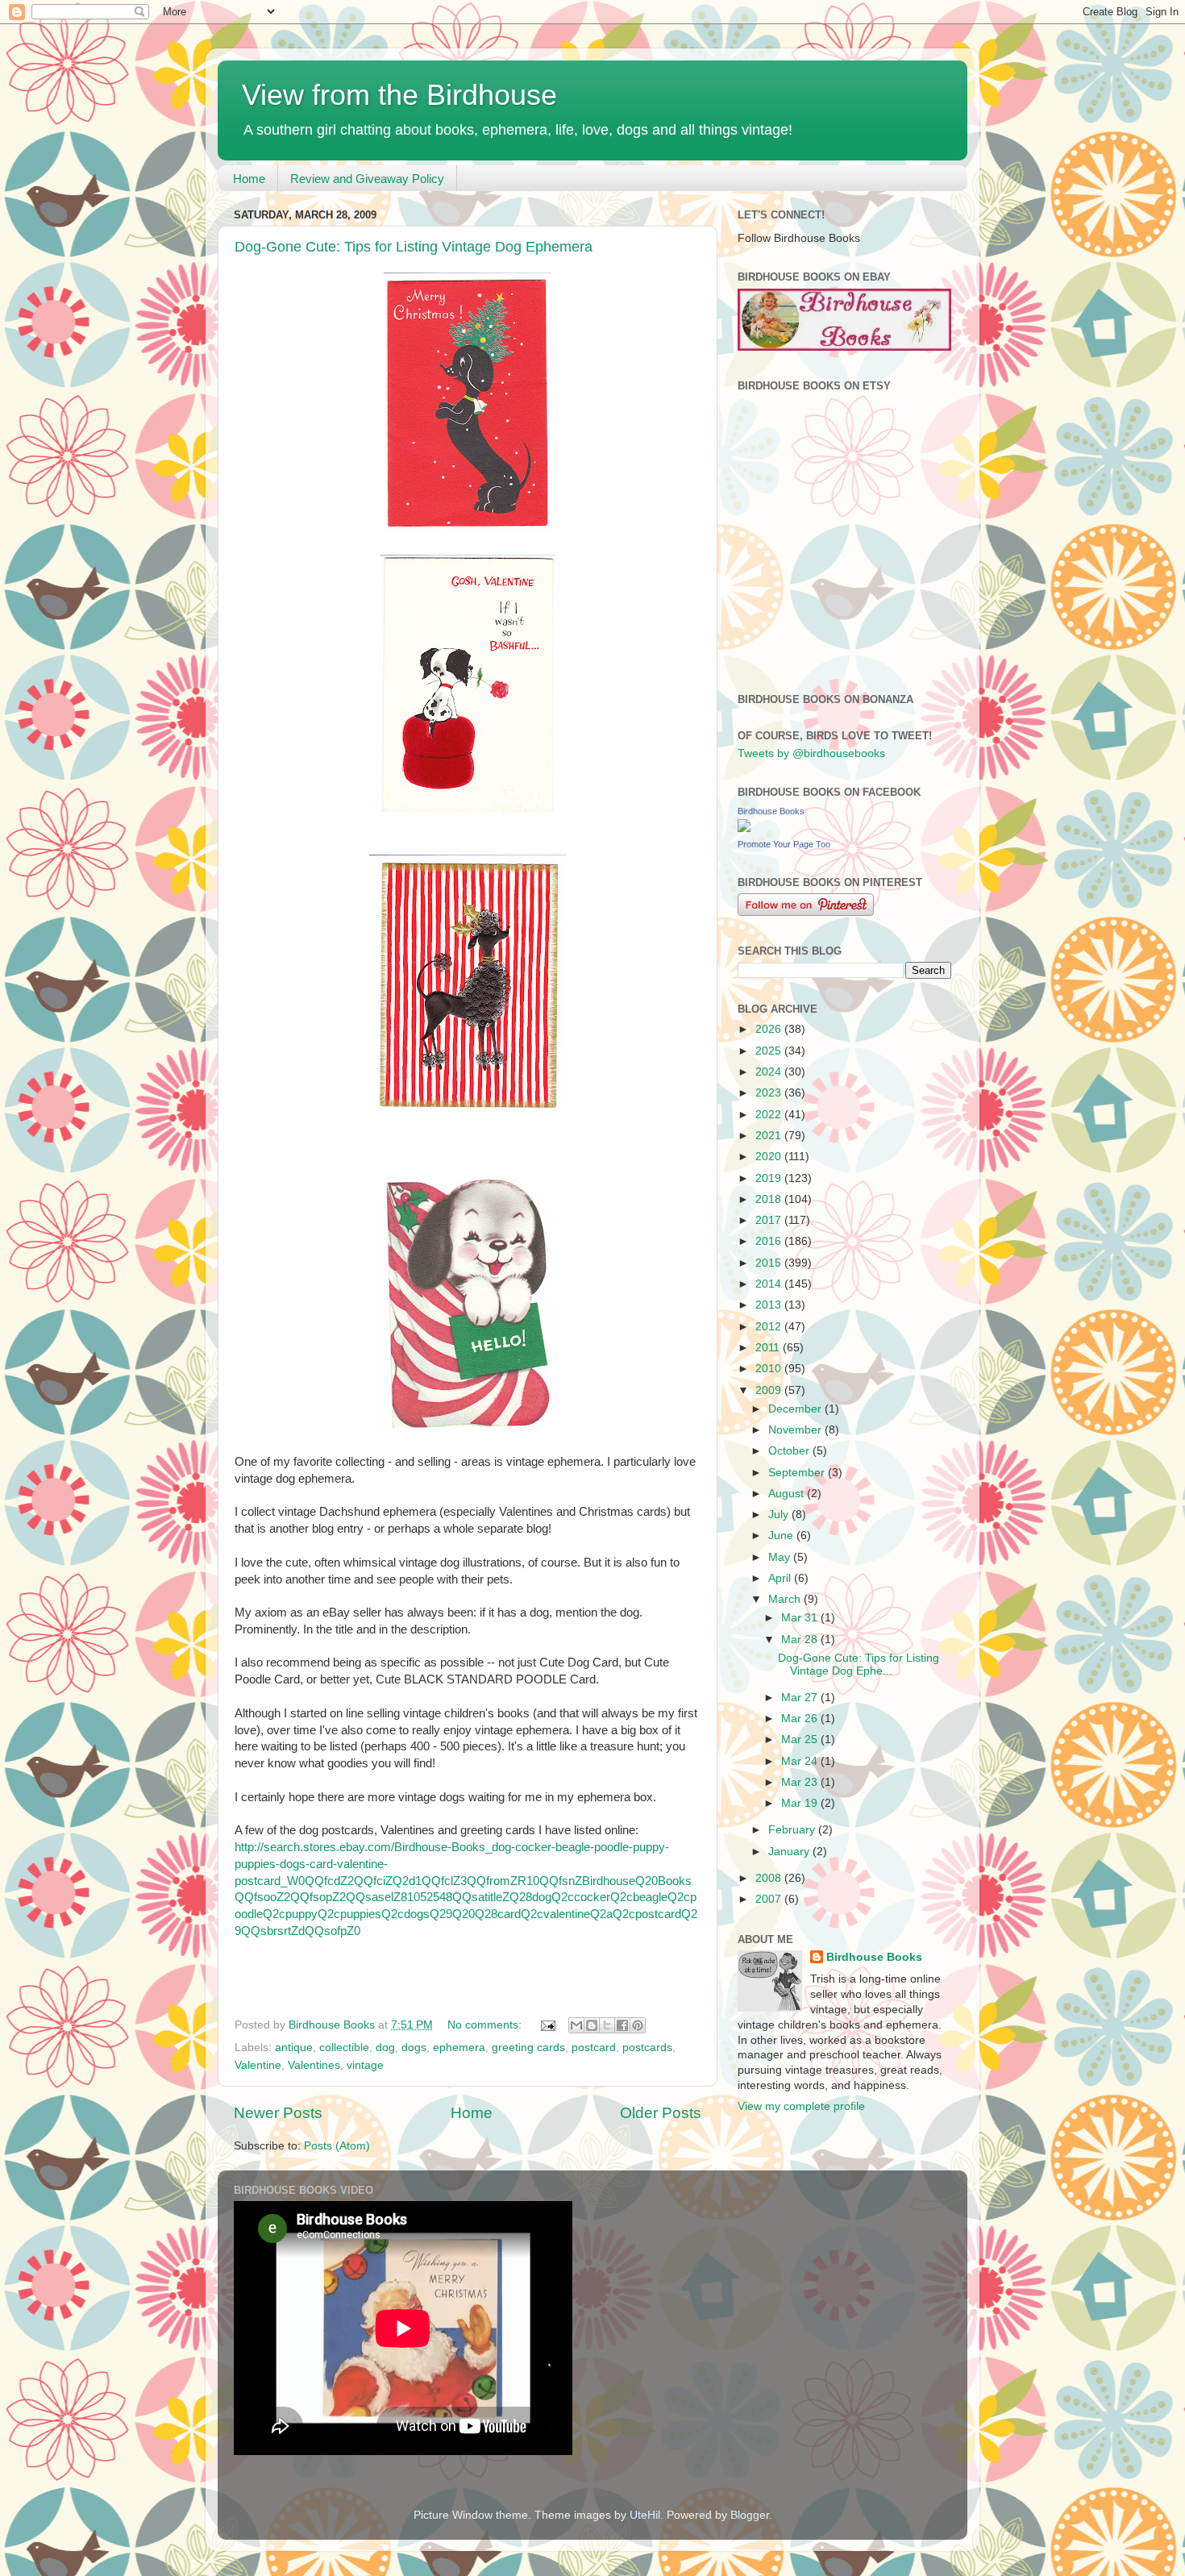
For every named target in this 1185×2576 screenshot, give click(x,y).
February (793, 1830)
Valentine (258, 2065)
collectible (344, 2047)
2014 (770, 1284)
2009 (770, 1390)
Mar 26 (801, 1719)
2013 (770, 1305)
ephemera (459, 2047)
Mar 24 (801, 1761)
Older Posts (661, 2113)
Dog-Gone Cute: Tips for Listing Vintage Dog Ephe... (859, 1665)
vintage (365, 2065)
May (781, 1557)
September (798, 1473)
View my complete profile (801, 2106)
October (790, 1451)
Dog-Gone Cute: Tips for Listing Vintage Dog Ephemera (414, 247)
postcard (594, 2047)
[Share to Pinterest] (638, 2025)
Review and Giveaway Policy (367, 179)
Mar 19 (801, 1803)
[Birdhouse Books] (744, 828)
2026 (770, 1029)
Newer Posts (278, 2113)
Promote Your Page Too (784, 844)
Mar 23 (801, 1782)
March (786, 1599)
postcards (647, 2047)
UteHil (645, 2515)
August (788, 1494)
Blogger (750, 2515)
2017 (770, 1220)
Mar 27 (801, 1698)
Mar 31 (801, 1618)
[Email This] (576, 2025)
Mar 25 (801, 1740)
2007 (770, 1899)
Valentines (314, 2065)
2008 (770, 1878)
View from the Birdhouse (399, 95)
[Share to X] (607, 2025)
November (796, 1430)
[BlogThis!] (592, 2025)
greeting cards (528, 2047)
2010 (770, 1369)
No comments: (486, 2025)
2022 (770, 1115)
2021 (770, 1136)
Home (249, 179)
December (796, 1409)
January (790, 1852)
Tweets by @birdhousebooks (811, 753)
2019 (770, 1178)
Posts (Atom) (337, 2146)
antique (294, 2047)
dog (385, 2047)
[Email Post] (547, 2025)
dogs (414, 2047)
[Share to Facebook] (622, 2025)
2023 (770, 1093)
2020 (770, 1157)
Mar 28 (801, 1640)
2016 (770, 1241)
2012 (770, 1327)
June (782, 1536)
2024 (770, 1072)
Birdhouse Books (771, 811)
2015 (770, 1263)
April (781, 1578)
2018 (770, 1199)
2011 (769, 1348)
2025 (770, 1051)
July (780, 1515)
